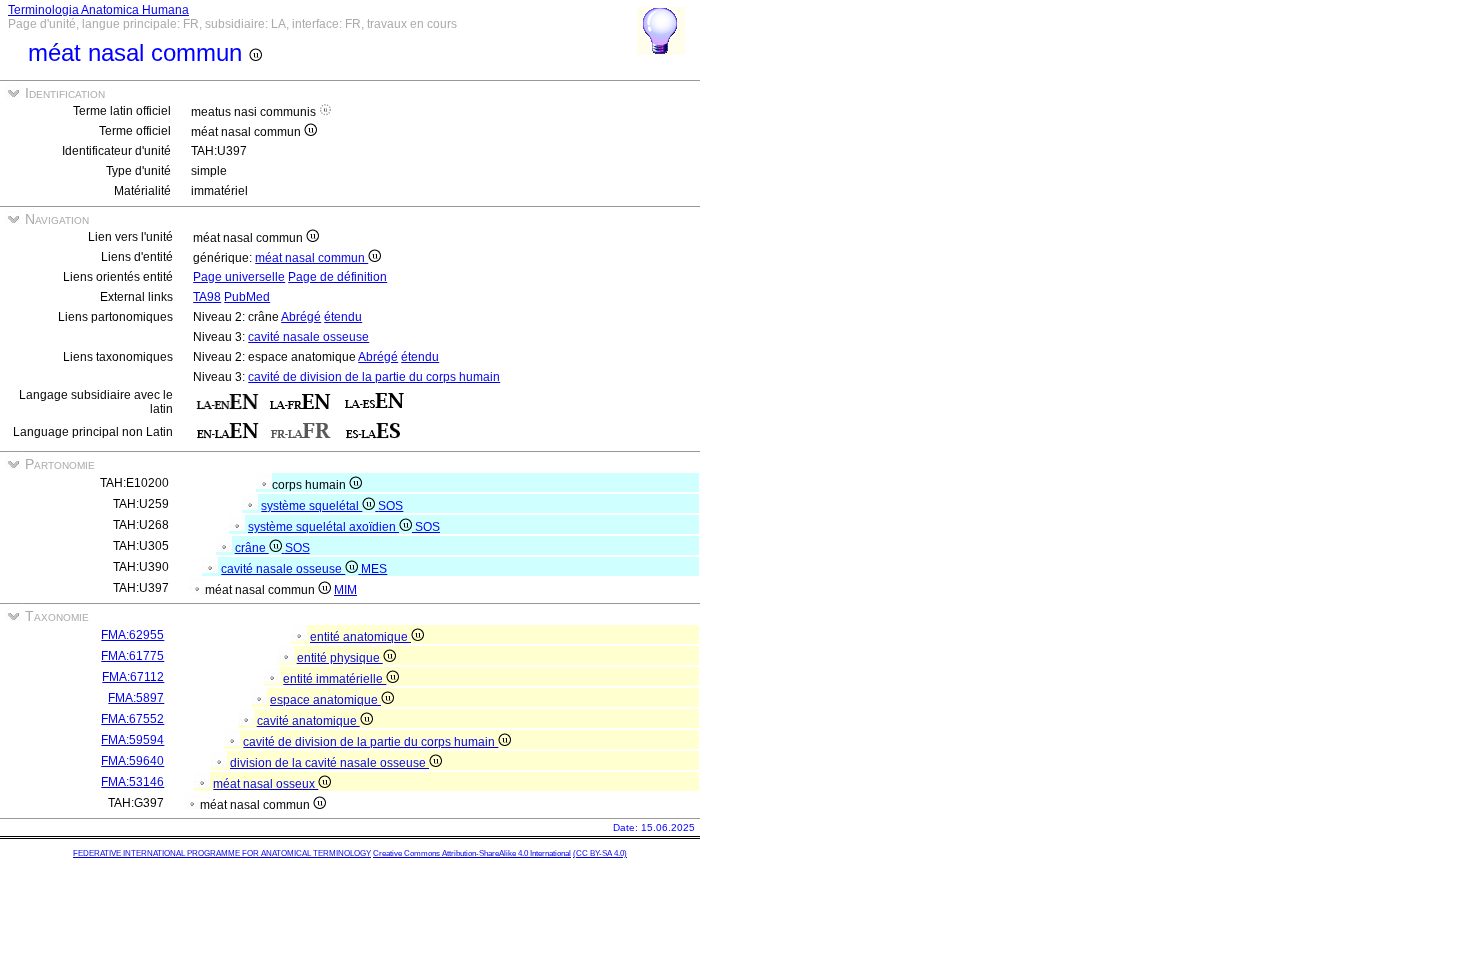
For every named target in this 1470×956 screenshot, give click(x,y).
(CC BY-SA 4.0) (600, 853)
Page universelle (239, 277)
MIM (345, 590)
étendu (343, 317)
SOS (390, 506)
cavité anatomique (308, 721)
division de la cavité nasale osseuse (329, 763)
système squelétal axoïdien (323, 527)
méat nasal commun (311, 258)
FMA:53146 (132, 782)
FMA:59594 (132, 740)
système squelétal (311, 506)
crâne (252, 548)
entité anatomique (360, 637)
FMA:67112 (133, 677)
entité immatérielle (334, 679)
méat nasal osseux (265, 784)
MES (374, 569)
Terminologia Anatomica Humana (98, 10)
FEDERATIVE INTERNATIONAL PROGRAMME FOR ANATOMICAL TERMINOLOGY (222, 853)
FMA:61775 (132, 656)
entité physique (340, 658)
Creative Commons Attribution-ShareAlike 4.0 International (472, 853)
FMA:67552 (132, 719)
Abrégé (301, 317)
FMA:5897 (136, 698)
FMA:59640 (132, 761)
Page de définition (337, 277)
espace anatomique (325, 700)
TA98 (207, 297)
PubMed (247, 297)
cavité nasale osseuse (308, 337)
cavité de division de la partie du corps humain (374, 377)
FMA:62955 (132, 635)
